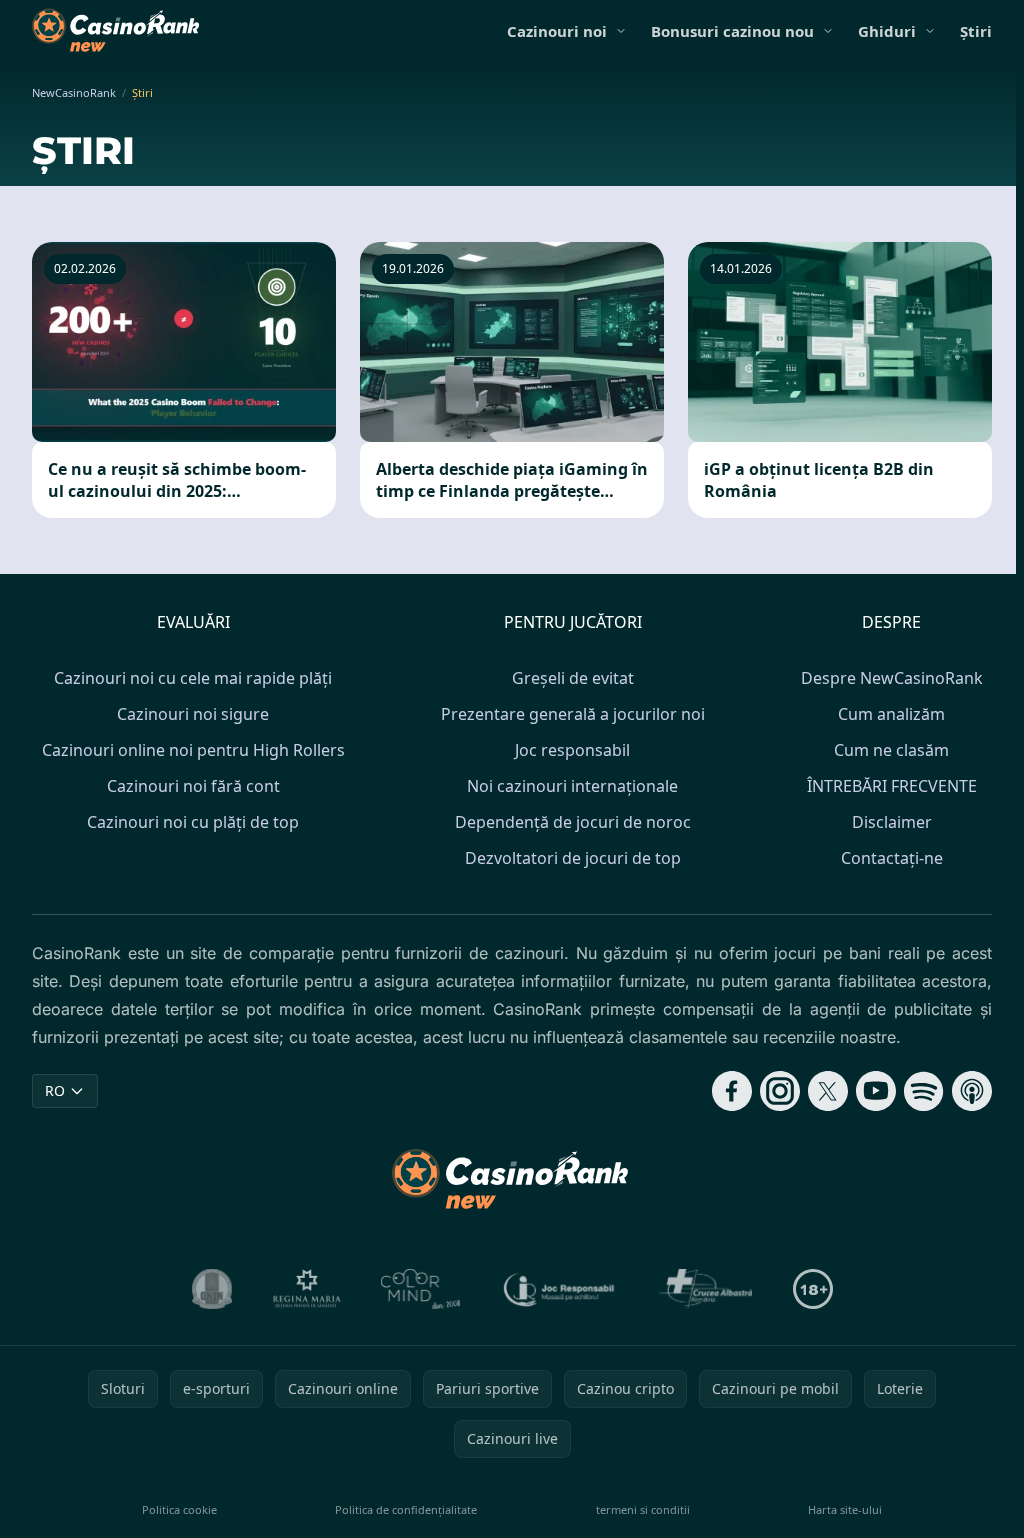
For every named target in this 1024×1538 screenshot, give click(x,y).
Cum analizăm (891, 714)
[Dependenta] (706, 1289)
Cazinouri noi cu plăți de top (193, 822)
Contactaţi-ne (892, 858)
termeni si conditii (643, 1509)
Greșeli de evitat (573, 678)
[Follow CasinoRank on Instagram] (780, 1091)
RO (55, 1090)
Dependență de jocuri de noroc (573, 822)
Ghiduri (887, 31)
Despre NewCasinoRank (892, 678)
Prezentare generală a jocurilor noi (573, 714)
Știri (976, 31)
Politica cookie (179, 1509)
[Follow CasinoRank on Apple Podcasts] (972, 1091)
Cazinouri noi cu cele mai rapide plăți (193, 678)
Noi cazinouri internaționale (572, 786)
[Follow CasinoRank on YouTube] (876, 1091)
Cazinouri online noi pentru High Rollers (193, 750)
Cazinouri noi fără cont (193, 786)
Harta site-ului (845, 1509)
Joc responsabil (572, 750)
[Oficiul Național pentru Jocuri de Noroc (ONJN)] (212, 1289)
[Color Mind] (421, 1289)
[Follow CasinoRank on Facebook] (732, 1091)
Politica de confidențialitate (406, 1509)
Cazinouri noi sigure (193, 714)
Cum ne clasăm (891, 750)
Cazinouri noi (557, 31)
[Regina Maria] (307, 1289)
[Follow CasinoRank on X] (828, 1091)
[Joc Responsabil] (560, 1289)
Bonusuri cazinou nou (732, 31)
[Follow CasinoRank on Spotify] (924, 1091)
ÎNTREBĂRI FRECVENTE (892, 786)
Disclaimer (892, 822)
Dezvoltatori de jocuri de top (573, 858)
